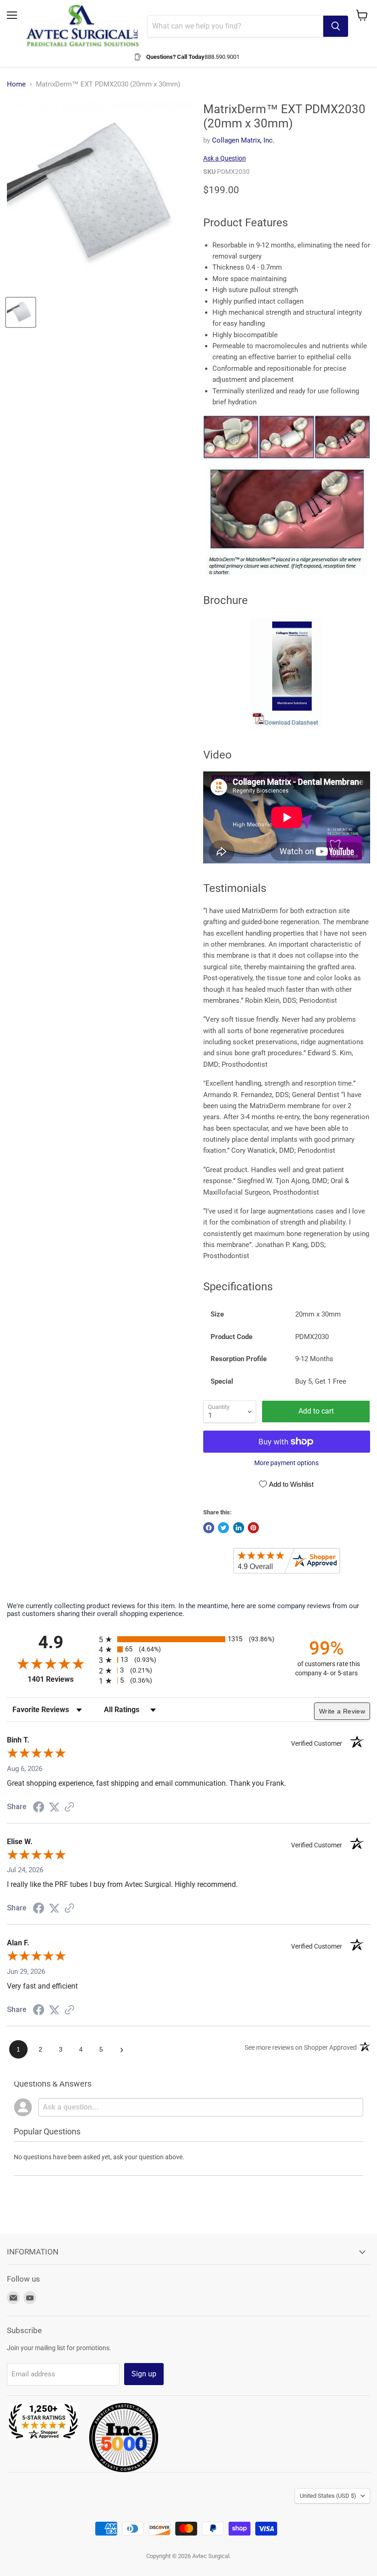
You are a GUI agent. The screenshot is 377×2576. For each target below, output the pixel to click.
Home (16, 84)
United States (328, 2496)
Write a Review (342, 1711)
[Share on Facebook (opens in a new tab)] (39, 1808)
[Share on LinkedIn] (239, 1528)
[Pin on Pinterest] (253, 1528)
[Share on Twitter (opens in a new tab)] (54, 1807)
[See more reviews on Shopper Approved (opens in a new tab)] (69, 1808)
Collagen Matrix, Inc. (243, 140)
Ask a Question (225, 158)
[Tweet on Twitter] (223, 1528)
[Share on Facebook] (209, 1528)
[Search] (336, 26)
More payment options (286, 1463)
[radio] (188, 1639)
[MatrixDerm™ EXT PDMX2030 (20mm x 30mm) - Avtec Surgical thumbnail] (21, 312)
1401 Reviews (61, 1679)
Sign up (144, 2374)
